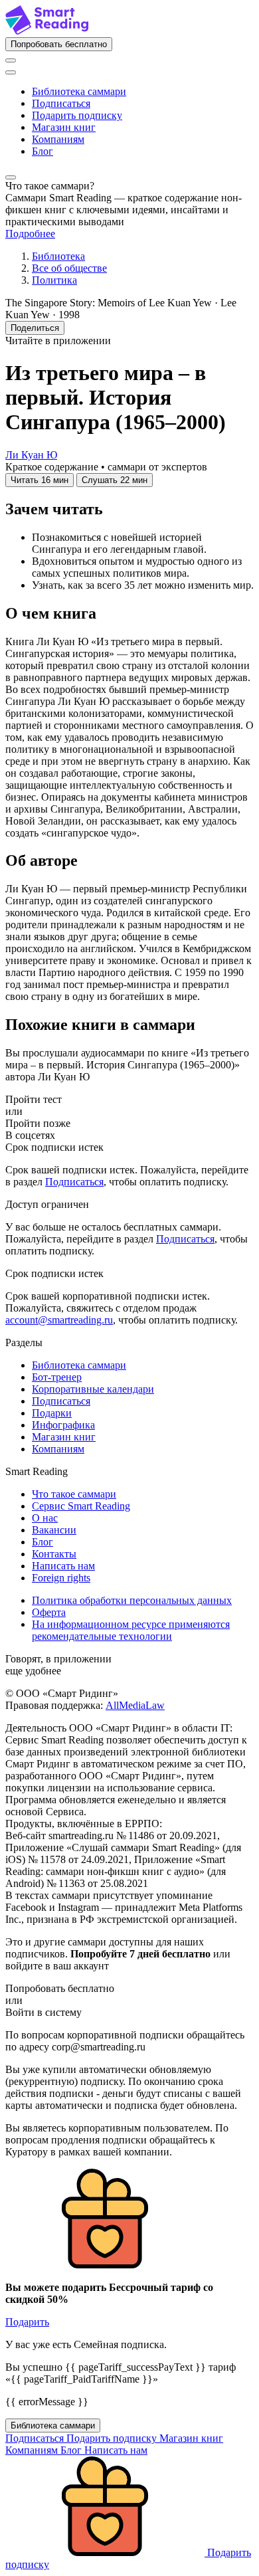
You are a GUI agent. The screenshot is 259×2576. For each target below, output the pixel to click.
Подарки (52, 1413)
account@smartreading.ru (59, 1320)
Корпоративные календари (93, 1389)
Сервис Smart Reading (81, 1506)
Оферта (49, 1612)
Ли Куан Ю (31, 455)
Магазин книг (64, 127)
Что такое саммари (74, 1494)
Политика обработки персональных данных (132, 1600)
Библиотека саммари (79, 91)
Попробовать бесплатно (59, 44)
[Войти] (11, 60)
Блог (43, 151)
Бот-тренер (57, 1377)
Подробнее (30, 234)
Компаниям (58, 139)
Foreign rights (61, 1578)
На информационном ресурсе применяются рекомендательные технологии (131, 1630)
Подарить (27, 2322)
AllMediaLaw (135, 1705)
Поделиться (35, 328)
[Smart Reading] (47, 31)
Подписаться (61, 103)
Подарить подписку (77, 115)
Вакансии (54, 1530)
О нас (45, 1518)
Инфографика (63, 1425)
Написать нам (63, 1566)
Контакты (54, 1554)
